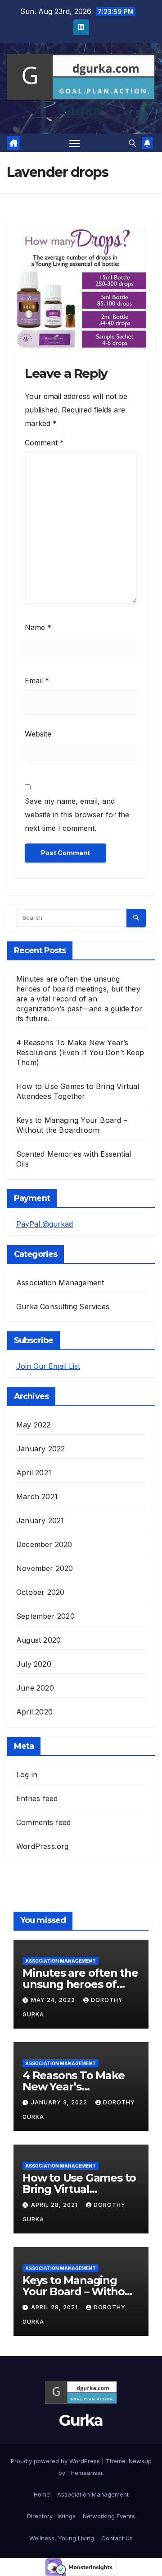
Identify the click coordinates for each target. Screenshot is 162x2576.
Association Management (60, 1283)
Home (42, 2494)
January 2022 (40, 1449)
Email (37, 681)
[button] (132, 143)
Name (38, 627)
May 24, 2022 (54, 2000)
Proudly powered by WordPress (56, 2461)
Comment (44, 443)
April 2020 (34, 1712)
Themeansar (85, 2473)
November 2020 (45, 1568)
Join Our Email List (48, 1366)
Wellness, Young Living (62, 2538)
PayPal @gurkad (45, 1224)
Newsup (140, 2461)
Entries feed (37, 1798)
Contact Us (117, 2538)
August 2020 (38, 1640)
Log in (27, 1774)
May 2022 (34, 1425)
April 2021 (34, 1473)
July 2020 (34, 1664)
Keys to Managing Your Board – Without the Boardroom (79, 2291)
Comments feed (44, 1822)
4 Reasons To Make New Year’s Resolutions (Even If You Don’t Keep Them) (80, 1052)
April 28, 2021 (55, 2205)
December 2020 (44, 1544)
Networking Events (109, 2516)
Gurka (81, 111)
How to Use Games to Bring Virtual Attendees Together (79, 2189)
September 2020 (45, 1616)
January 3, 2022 (60, 2102)
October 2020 (40, 1592)
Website (38, 734)
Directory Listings (51, 2516)
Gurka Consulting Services (63, 1307)
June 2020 (35, 1688)
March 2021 (37, 1496)
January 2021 (40, 1520)
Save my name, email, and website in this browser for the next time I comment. (77, 815)
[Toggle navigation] (75, 143)
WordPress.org (43, 1846)
